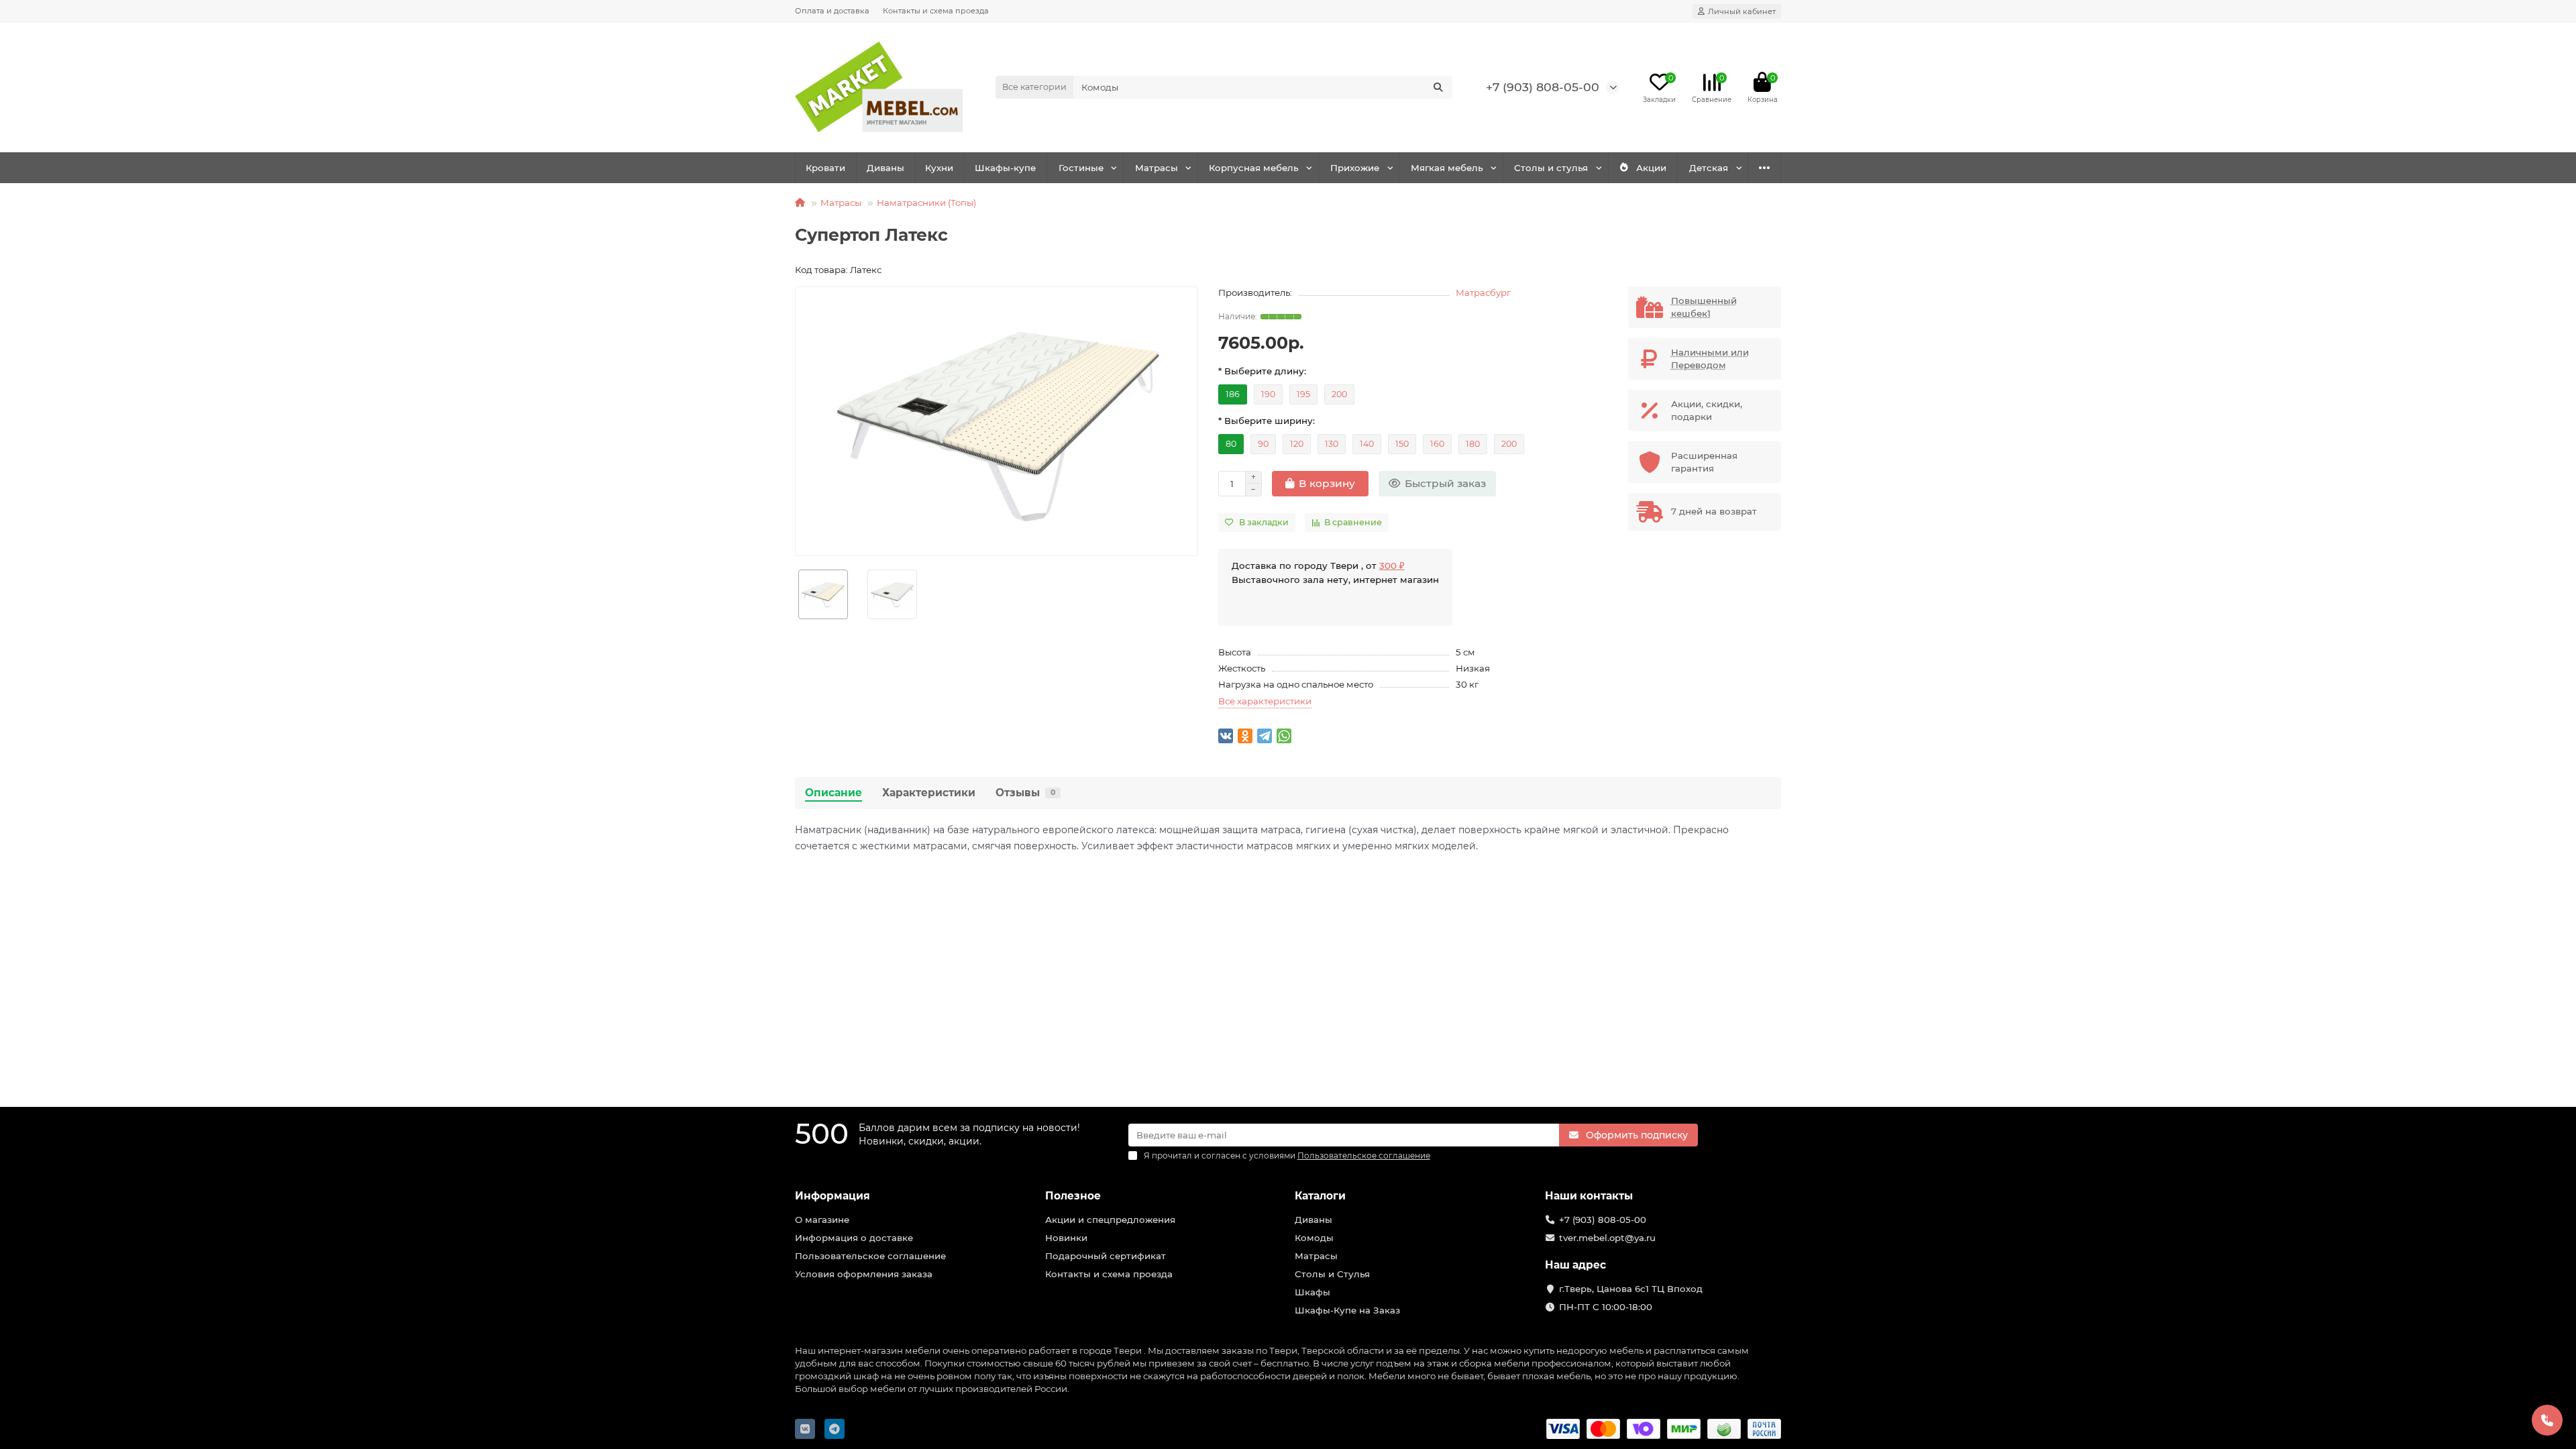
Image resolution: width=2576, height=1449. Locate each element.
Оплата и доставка (832, 11)
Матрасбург (1483, 292)
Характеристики (929, 793)
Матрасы (1157, 168)
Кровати (825, 168)
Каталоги (1320, 1196)
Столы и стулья (1551, 168)
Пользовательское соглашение (870, 1256)
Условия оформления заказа (864, 1274)
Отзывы (1025, 793)
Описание (834, 793)
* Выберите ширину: (1267, 421)
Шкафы (1312, 1292)
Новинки (1066, 1238)
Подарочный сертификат (1106, 1256)
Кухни (939, 168)
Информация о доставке (854, 1238)
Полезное (1073, 1196)
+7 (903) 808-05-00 (1543, 87)
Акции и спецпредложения (1110, 1220)
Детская (1709, 168)
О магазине (822, 1220)
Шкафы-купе (1005, 168)
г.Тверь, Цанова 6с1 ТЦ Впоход (1631, 1289)
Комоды (1314, 1238)
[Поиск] (1438, 87)
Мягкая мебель (1447, 168)
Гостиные (1081, 168)
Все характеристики (1265, 701)
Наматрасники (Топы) (926, 203)
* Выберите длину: (1262, 371)
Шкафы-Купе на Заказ (1347, 1310)
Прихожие (1355, 168)
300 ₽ (1392, 566)
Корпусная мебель (1254, 168)
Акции (1651, 168)
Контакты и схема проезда (936, 11)
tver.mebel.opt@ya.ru (1607, 1238)
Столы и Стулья (1332, 1274)
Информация (833, 1196)
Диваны (885, 168)
